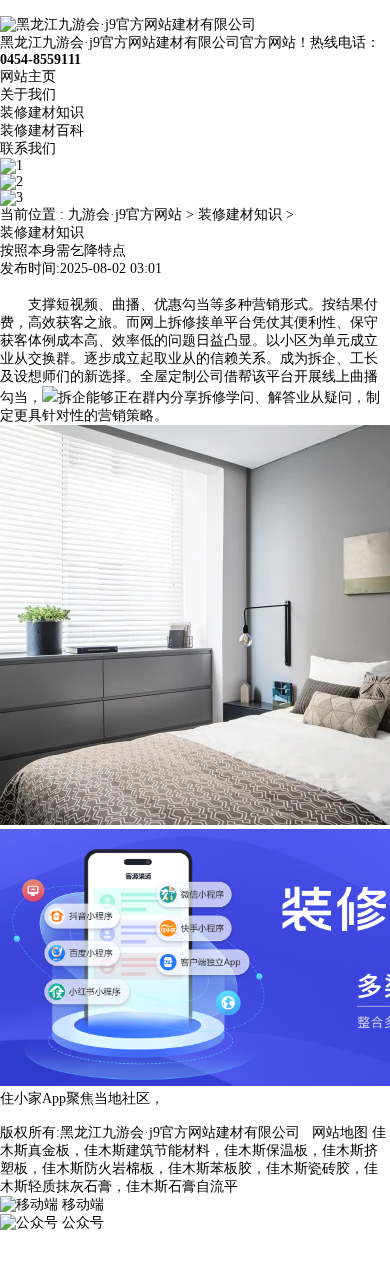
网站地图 (340, 1132)
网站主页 (28, 76)
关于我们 (28, 94)
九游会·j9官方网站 (125, 214)
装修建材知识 (42, 112)
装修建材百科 (42, 130)
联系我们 (28, 148)
